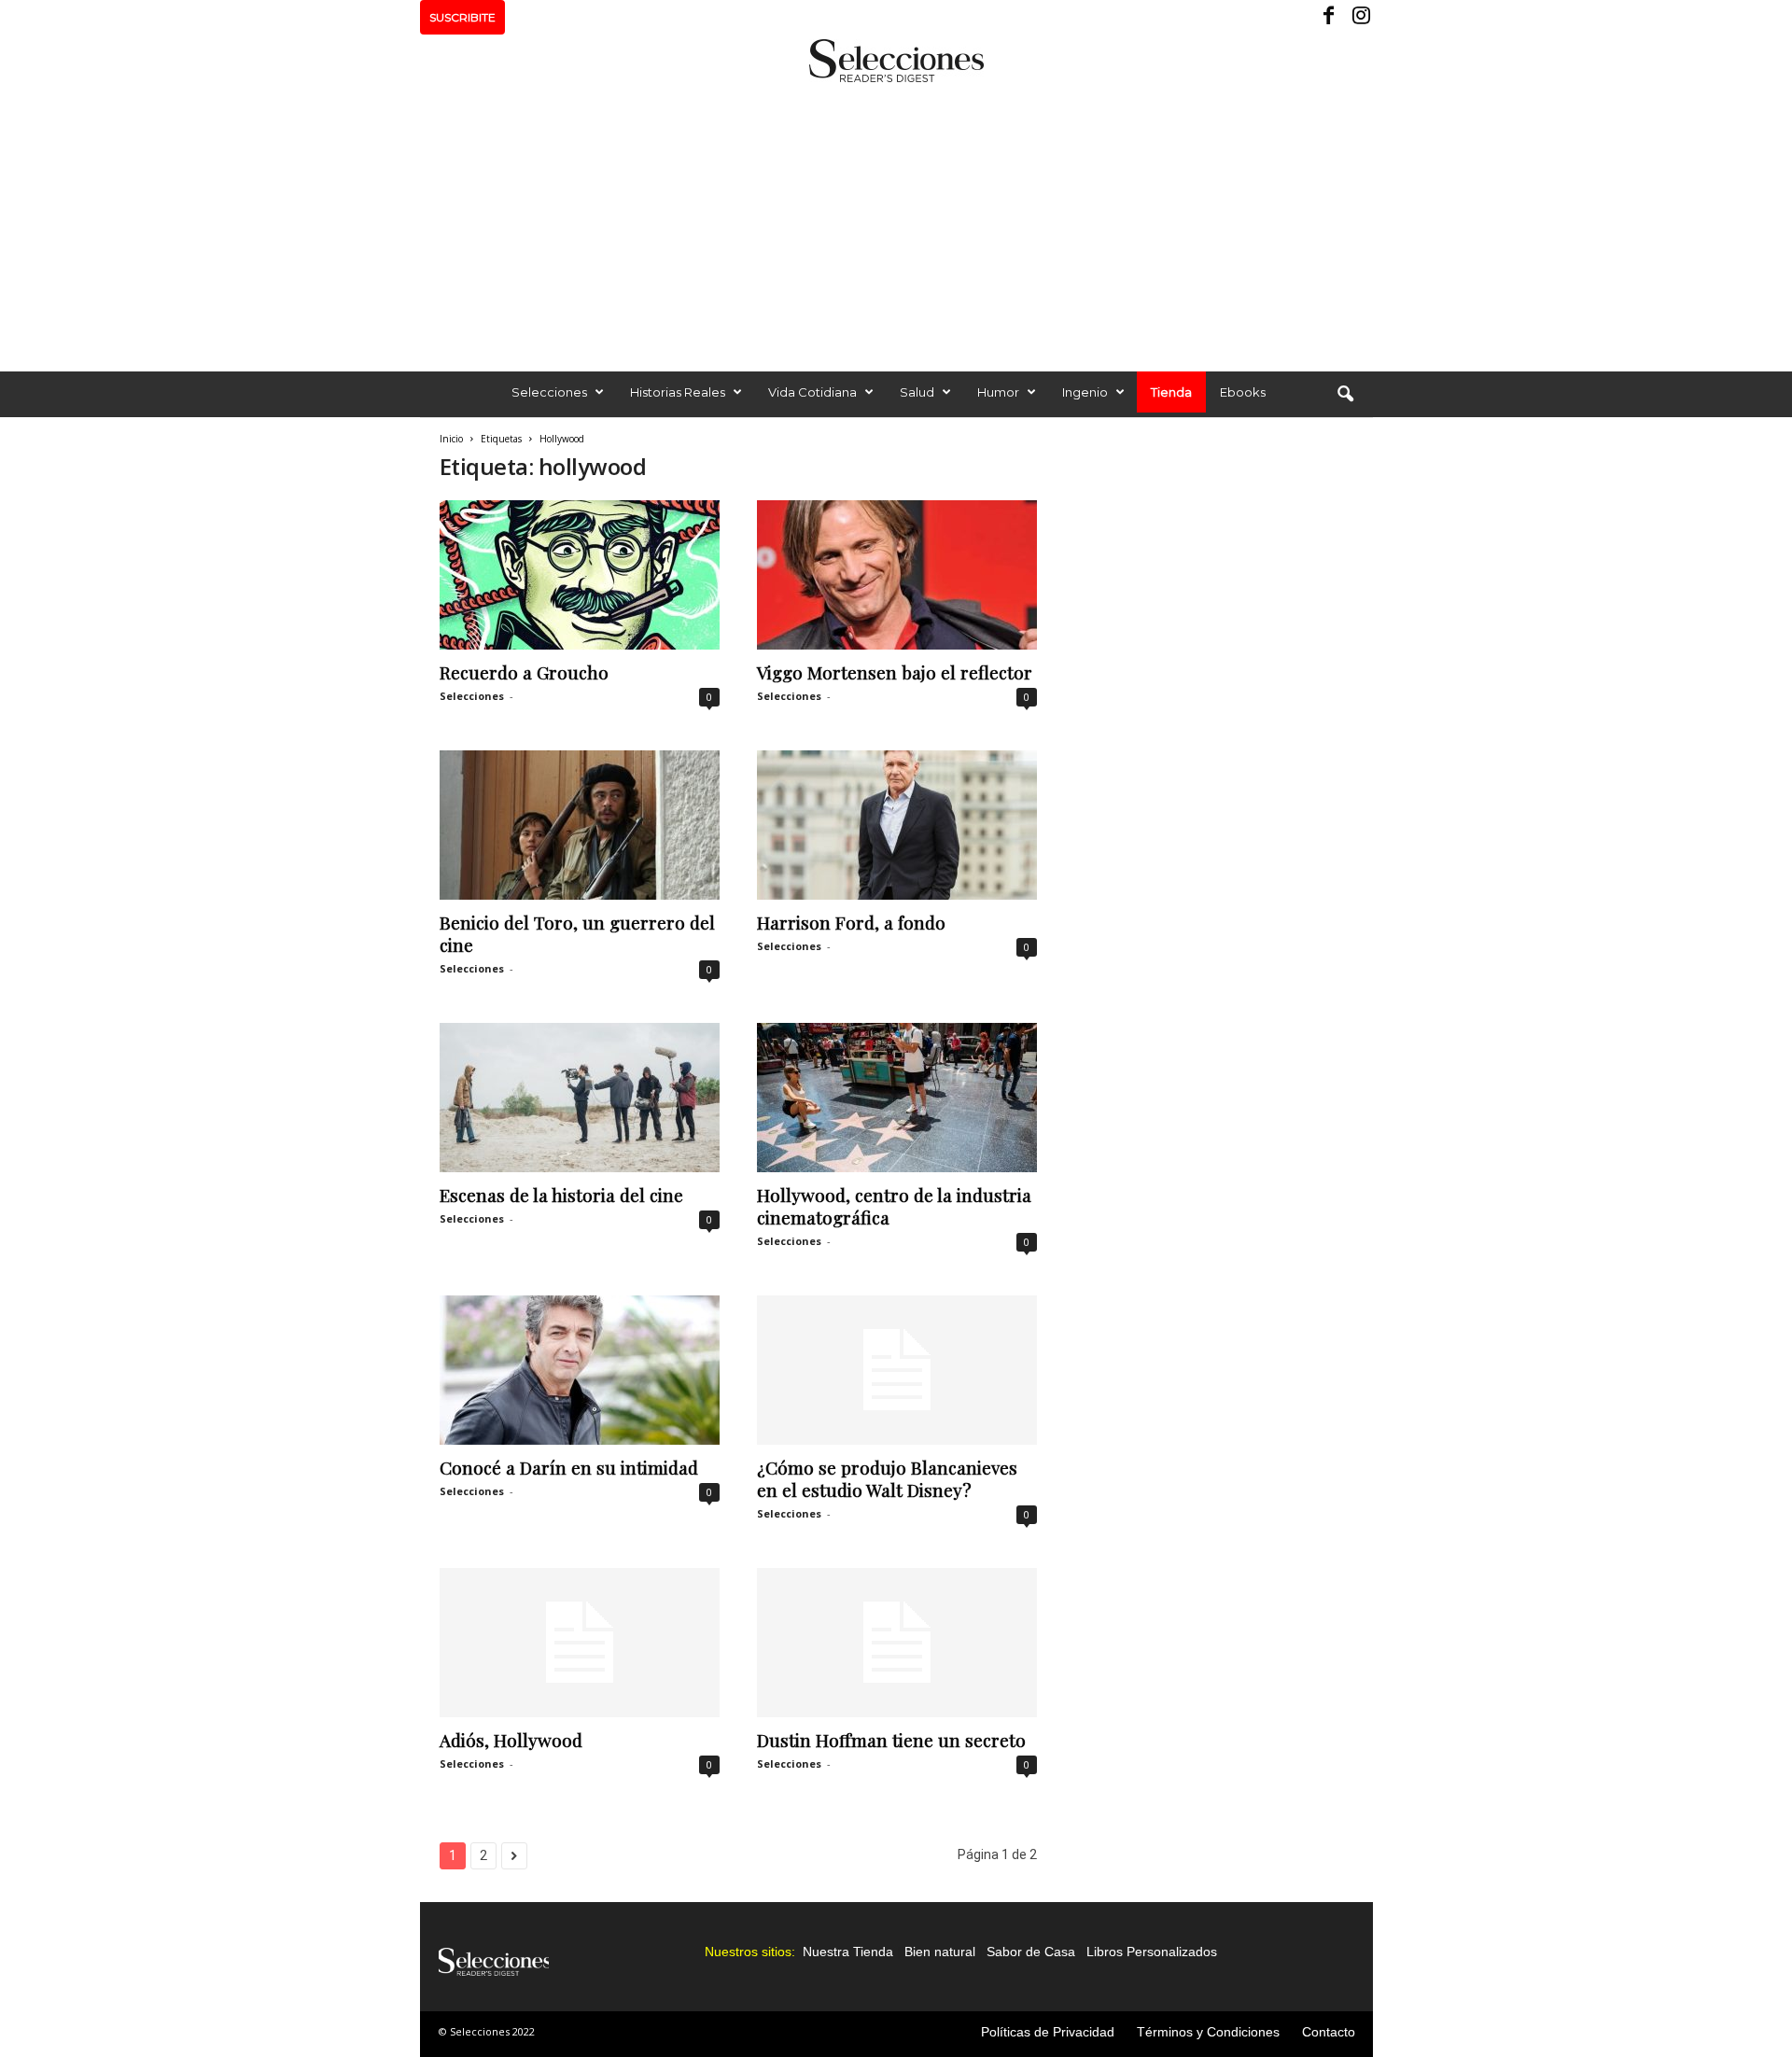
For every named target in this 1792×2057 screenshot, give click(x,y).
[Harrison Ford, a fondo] (897, 825)
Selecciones (549, 392)
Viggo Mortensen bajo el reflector (895, 672)
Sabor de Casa (1031, 1952)
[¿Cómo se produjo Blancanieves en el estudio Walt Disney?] (897, 1370)
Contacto (1329, 2032)
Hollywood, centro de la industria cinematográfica (894, 1206)
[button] (1345, 395)
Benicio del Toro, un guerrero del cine (577, 933)
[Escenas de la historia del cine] (580, 1098)
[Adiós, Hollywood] (580, 1643)
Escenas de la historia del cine (561, 1195)
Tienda (1171, 392)
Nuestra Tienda (848, 1952)
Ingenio (1085, 392)
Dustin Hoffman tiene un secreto (891, 1740)
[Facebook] (1330, 17)
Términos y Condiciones (1208, 2032)
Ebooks (1243, 392)
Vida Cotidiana (812, 392)
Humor (998, 392)
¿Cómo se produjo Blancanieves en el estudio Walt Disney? (887, 1478)
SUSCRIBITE (462, 17)
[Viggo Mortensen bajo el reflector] (897, 575)
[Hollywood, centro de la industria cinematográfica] (897, 1098)
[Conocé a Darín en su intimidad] (580, 1370)
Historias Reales (678, 392)
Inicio (451, 439)
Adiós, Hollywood (511, 1740)
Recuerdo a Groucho (524, 672)
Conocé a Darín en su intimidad (569, 1467)
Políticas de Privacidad (1048, 2032)
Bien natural (940, 1952)
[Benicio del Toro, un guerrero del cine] (580, 825)
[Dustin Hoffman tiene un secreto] (897, 1643)
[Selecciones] (896, 61)
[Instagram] (1359, 17)
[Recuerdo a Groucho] (580, 575)
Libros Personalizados (1152, 1952)
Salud (917, 392)
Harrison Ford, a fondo (851, 922)
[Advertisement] (896, 222)
